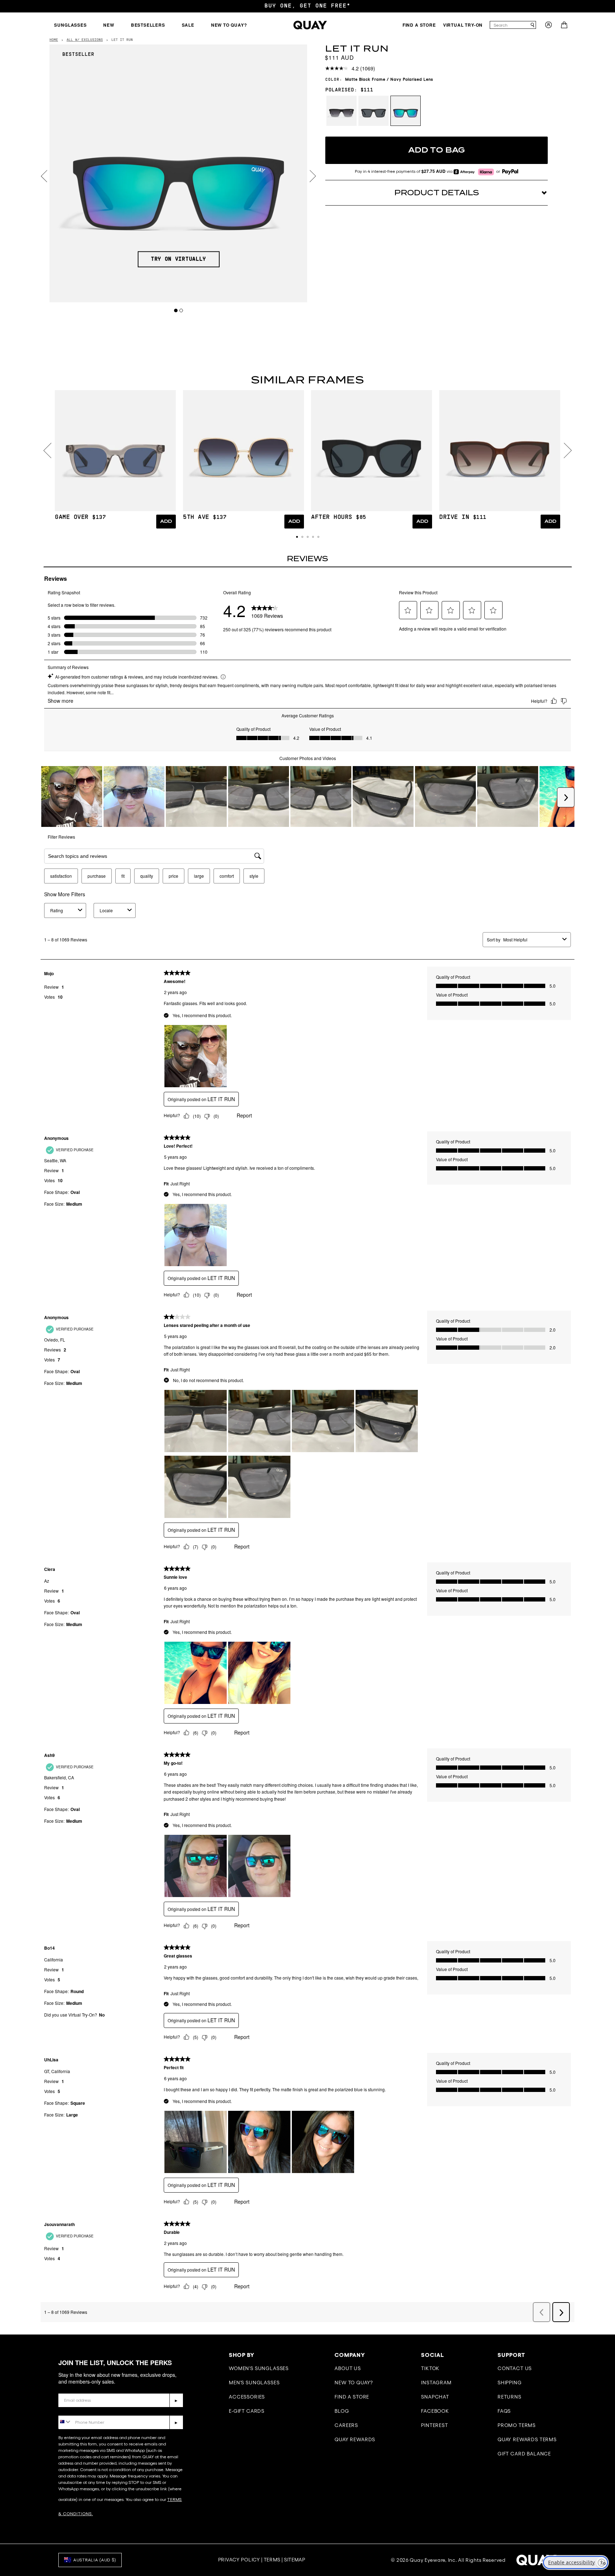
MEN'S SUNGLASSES (254, 2383)
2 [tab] (181, 310)
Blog (342, 2411)
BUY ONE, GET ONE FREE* (307, 6)
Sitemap (295, 2560)
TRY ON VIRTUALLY (178, 259)
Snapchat (435, 2397)
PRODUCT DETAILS (437, 193)
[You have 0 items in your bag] (565, 27)
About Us (348, 2368)
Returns (509, 2397)
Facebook (435, 2411)
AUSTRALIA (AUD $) (95, 2560)
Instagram (436, 2383)
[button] (297, 537)
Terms (272, 2560)
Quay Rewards (355, 2439)
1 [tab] (176, 310)
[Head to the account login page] (548, 27)
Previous (44, 176)
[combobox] (510, 25)
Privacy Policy (239, 2560)
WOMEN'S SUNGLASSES (259, 2368)
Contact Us (515, 2368)
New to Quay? (354, 2383)
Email (66, 2388)
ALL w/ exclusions (85, 40)
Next (313, 176)
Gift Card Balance (524, 2454)
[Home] (310, 25)
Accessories (247, 2397)
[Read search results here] (532, 25)
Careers (346, 2425)
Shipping (510, 2383)
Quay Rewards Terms (527, 2439)
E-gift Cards (247, 2411)
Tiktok (430, 2368)
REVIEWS (307, 559)
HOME (54, 40)
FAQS (504, 2411)
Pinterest (435, 2425)
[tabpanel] (178, 173)
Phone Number (79, 2410)
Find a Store (352, 2397)
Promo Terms (517, 2425)
